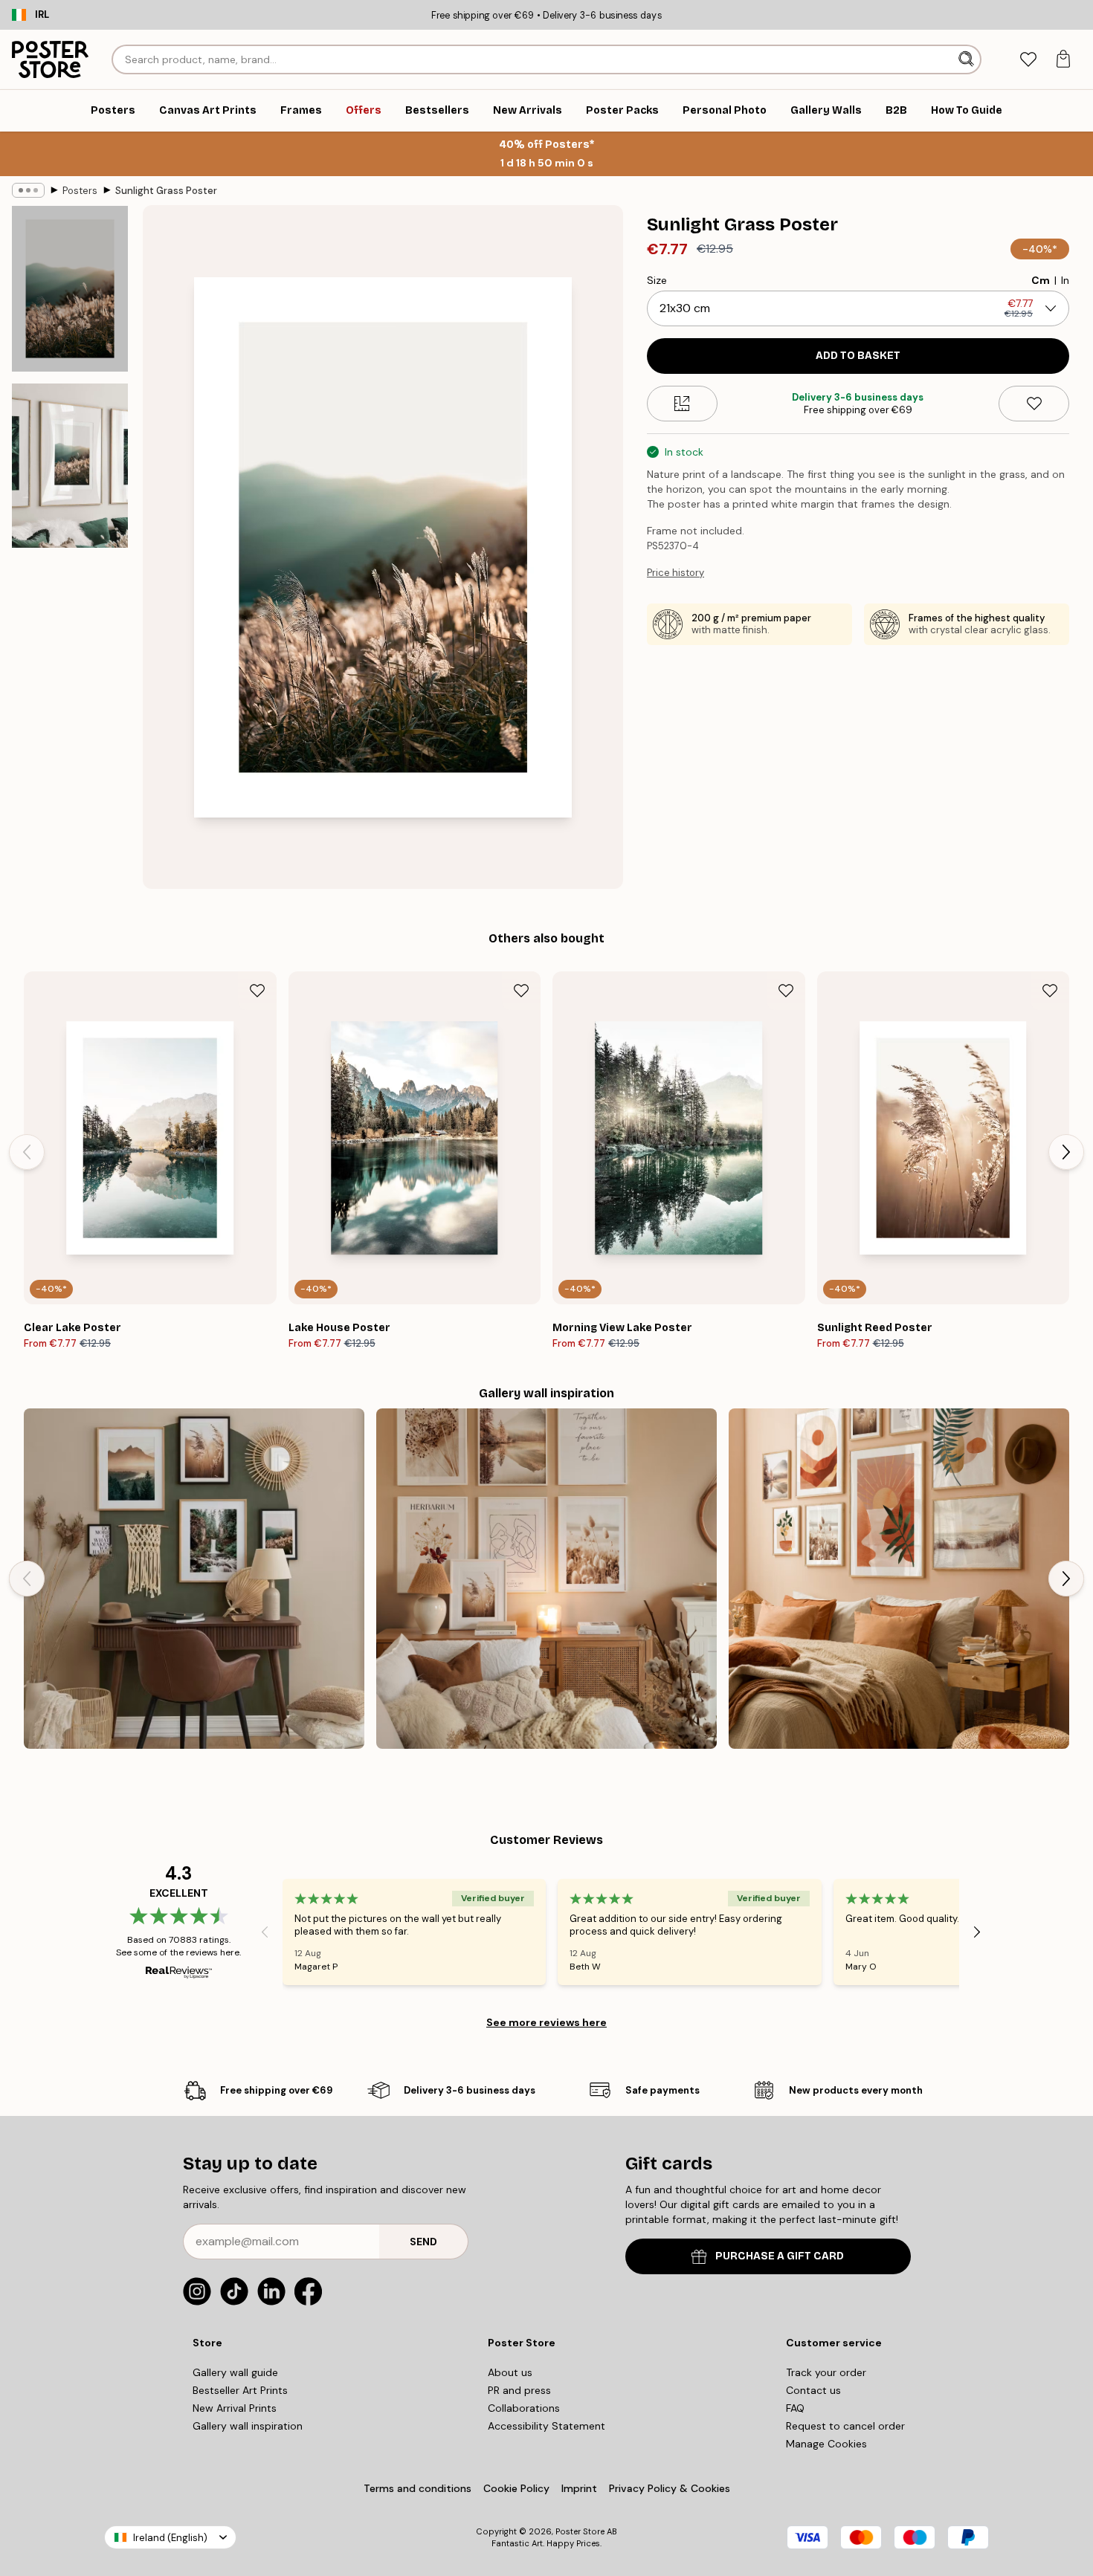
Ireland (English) (170, 2538)
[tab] (1028, 60)
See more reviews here (546, 2022)
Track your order (826, 2372)
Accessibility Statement (546, 2426)
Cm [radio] (1041, 280)
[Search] (968, 59)
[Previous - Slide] (27, 1152)
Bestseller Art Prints (240, 2390)
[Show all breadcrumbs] (28, 190)
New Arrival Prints (235, 2408)
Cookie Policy (516, 2488)
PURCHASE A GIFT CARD (780, 2256)
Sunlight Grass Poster (166, 191)
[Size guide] (682, 404)
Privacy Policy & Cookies (670, 2488)
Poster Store (580, 2531)
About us (510, 2372)
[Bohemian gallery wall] (899, 1579)
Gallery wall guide (235, 2372)
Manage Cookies (826, 2444)
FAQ (795, 2408)
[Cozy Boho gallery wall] (546, 1579)
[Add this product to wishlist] (1034, 404)
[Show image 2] (70, 466)
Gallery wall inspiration (248, 2426)
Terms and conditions (417, 2488)
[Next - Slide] (1066, 1152)
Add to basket (858, 356)
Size (657, 280)
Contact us (813, 2390)
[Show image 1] (70, 289)
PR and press (519, 2390)
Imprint (579, 2488)
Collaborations (524, 2408)
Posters (80, 191)
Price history (676, 573)
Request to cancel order (845, 2426)
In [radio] (1065, 280)
